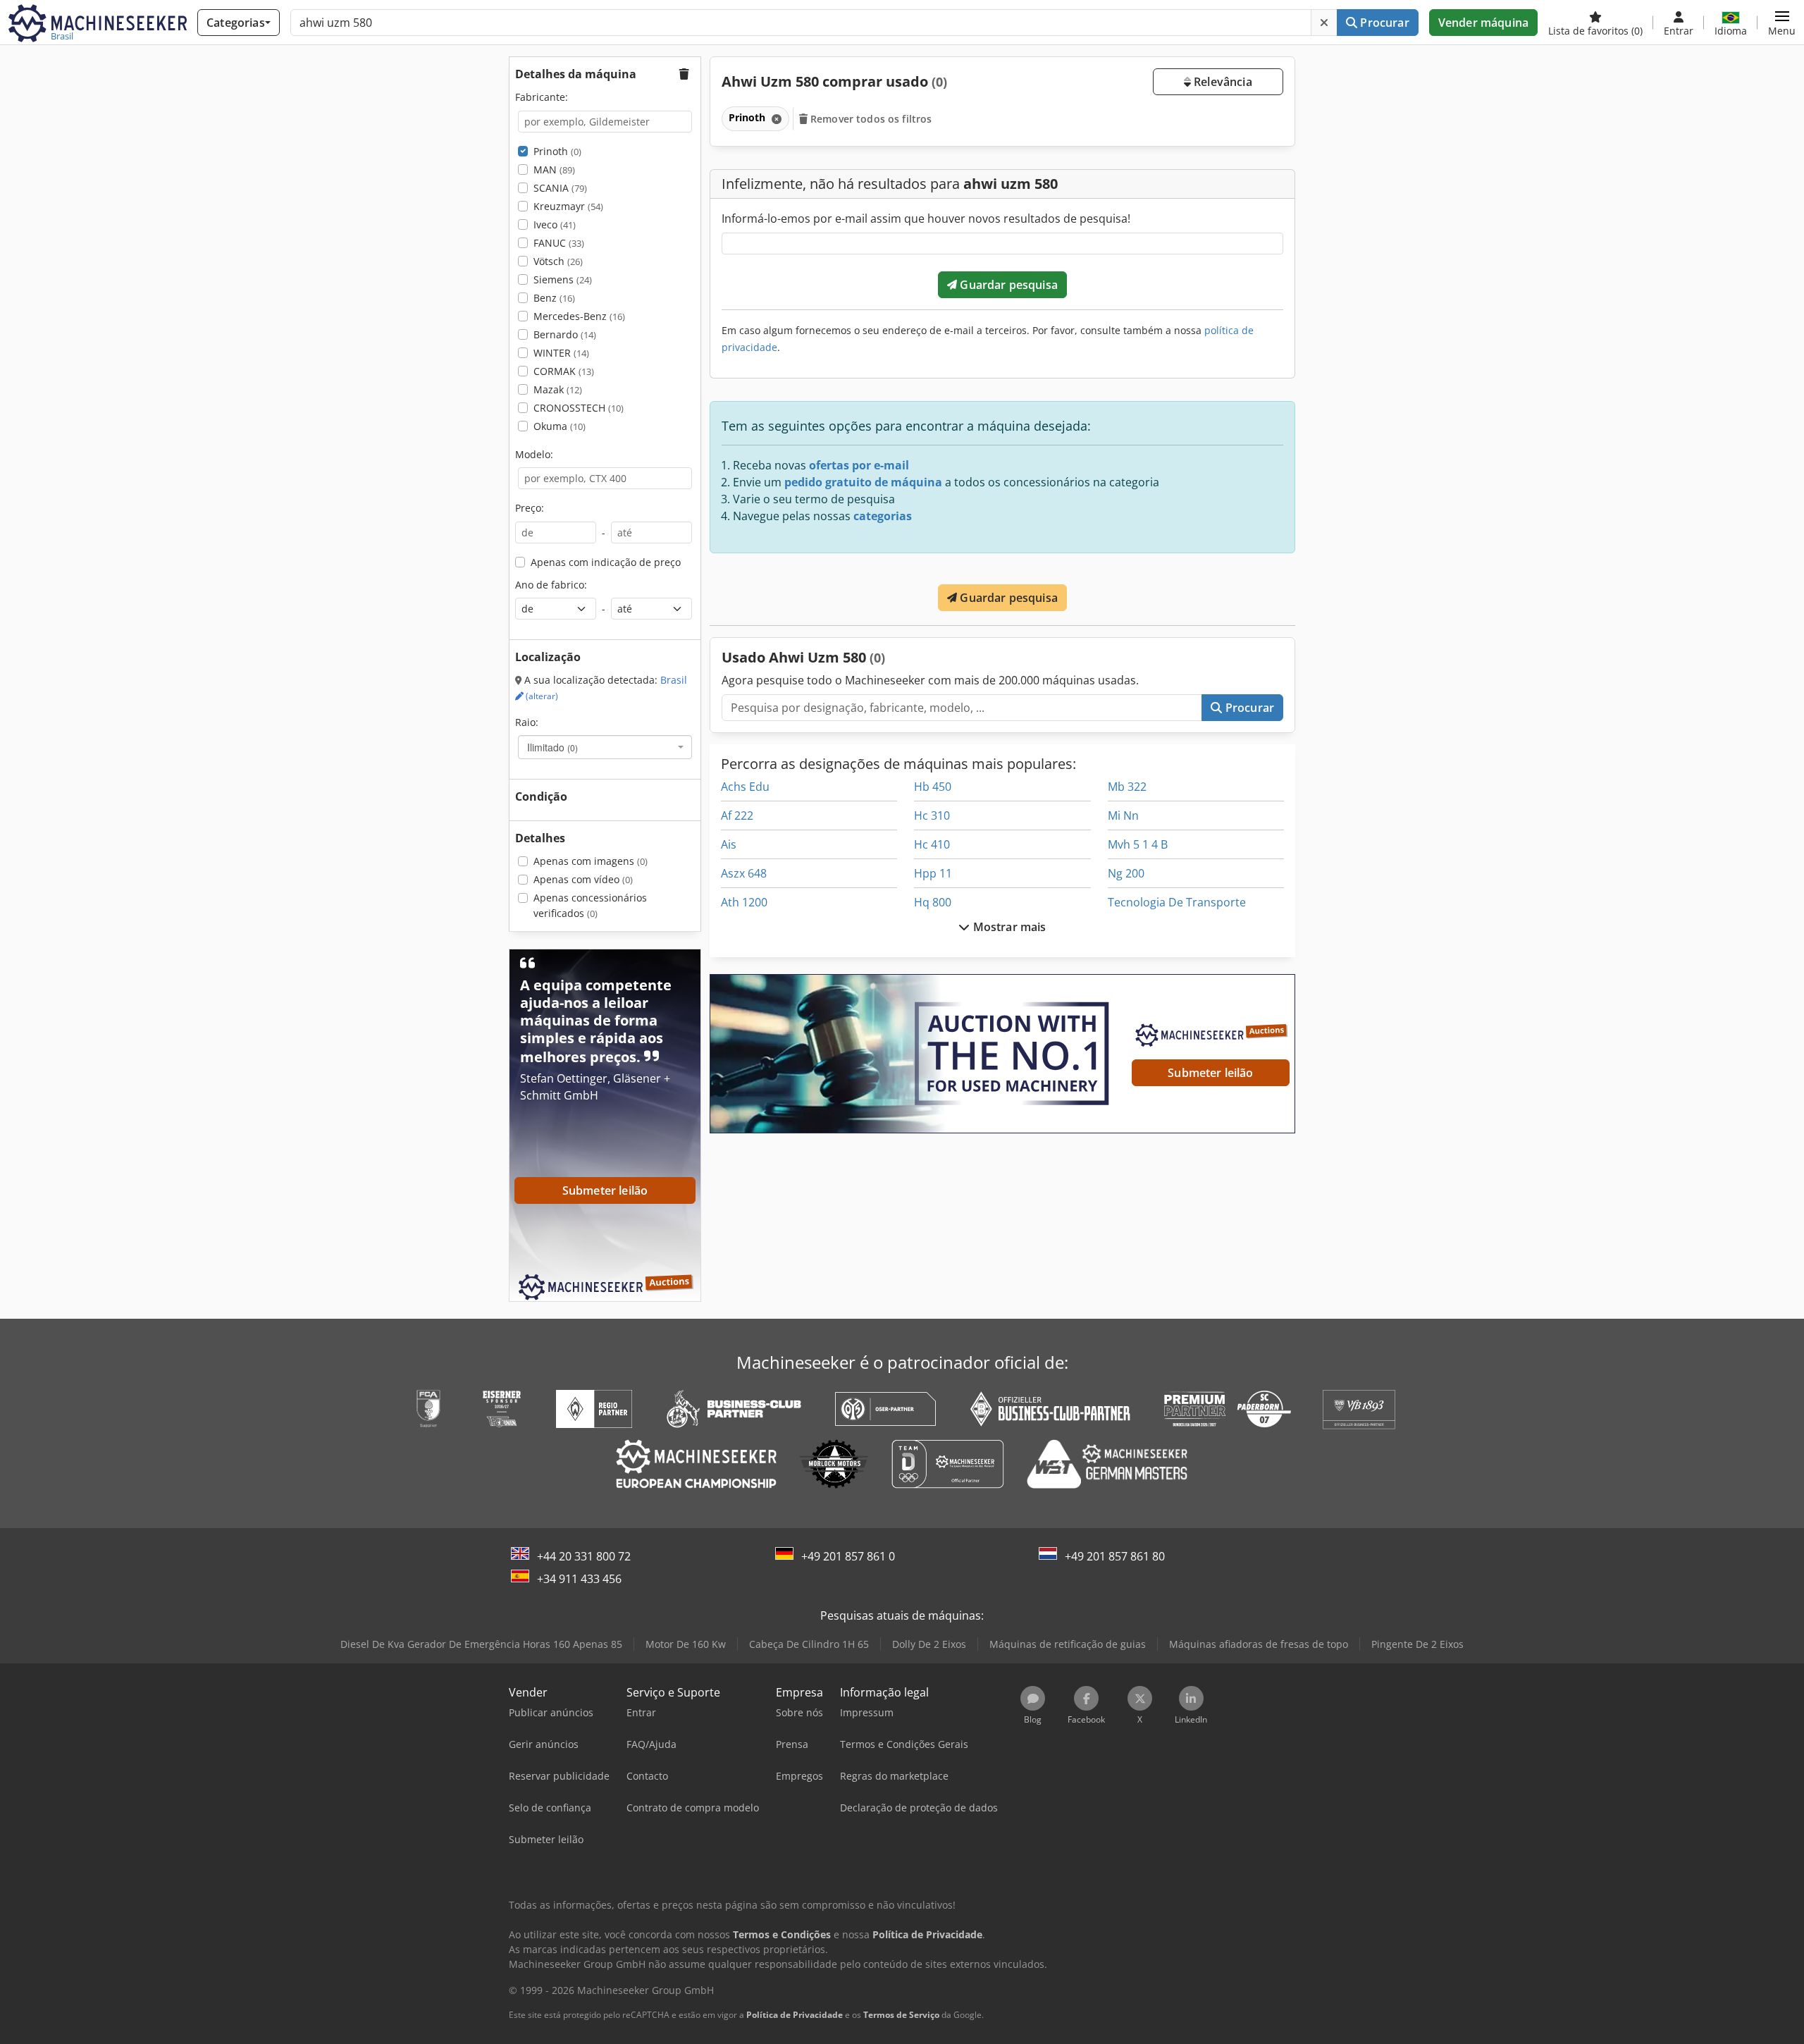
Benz (554, 298)
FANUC (559, 243)
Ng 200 (1126, 873)
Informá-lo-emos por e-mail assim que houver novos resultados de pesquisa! (926, 218)
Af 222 (737, 815)
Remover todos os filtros (870, 119)
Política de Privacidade (795, 2015)
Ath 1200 (744, 902)
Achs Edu (745, 787)
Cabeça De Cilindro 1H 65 (809, 1644)
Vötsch (558, 261)
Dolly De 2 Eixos (929, 1644)
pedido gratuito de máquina (863, 482)
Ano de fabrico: (551, 585)
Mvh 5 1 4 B (1138, 844)
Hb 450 (933, 787)
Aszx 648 (744, 873)
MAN (554, 170)
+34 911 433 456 (579, 1579)
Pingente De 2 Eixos (1417, 1644)
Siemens (563, 279)
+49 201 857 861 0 (848, 1556)
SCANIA (560, 188)
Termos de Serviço (901, 2015)
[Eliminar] (1324, 23)
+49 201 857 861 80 (1115, 1556)
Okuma (560, 426)
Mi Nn (1123, 815)
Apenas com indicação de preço (606, 562)
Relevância (1222, 82)
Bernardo (565, 334)
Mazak (558, 389)
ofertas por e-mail (859, 465)
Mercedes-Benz (579, 316)
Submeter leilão (1210, 1073)
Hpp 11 (933, 873)
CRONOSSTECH (579, 408)
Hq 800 (933, 902)
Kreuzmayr (568, 206)
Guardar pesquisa (1007, 285)
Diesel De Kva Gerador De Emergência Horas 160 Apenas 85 (481, 1644)
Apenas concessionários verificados (590, 905)
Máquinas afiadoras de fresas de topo (1259, 1644)
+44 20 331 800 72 (584, 1556)
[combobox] (605, 747)
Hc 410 (932, 844)
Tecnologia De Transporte (1177, 902)
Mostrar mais (1008, 927)
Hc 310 (932, 815)
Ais (729, 844)
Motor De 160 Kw (686, 1644)
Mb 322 (1127, 787)
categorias (883, 516)
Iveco (555, 224)
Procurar (1383, 23)
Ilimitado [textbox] (552, 747)
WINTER (561, 353)
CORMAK (564, 371)
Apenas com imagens (591, 861)
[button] (1782, 23)
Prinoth (557, 151)
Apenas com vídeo (583, 879)
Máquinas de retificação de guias (1068, 1644)
